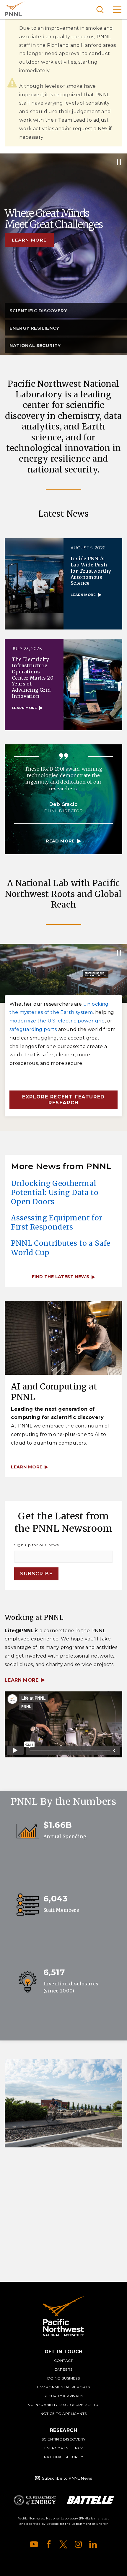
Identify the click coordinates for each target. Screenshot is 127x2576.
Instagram (78, 2544)
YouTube (34, 2544)
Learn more (29, 240)
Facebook (49, 2544)
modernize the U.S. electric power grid (57, 1021)
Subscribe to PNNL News (67, 2478)
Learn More (22, 1680)
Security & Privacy (63, 2396)
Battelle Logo (90, 2500)
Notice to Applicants (64, 2414)
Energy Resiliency (64, 2448)
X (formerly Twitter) (63, 2544)
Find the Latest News (61, 1277)
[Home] (63, 2316)
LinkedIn (93, 2544)
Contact (63, 2361)
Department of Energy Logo (35, 2500)
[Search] (100, 10)
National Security (64, 2457)
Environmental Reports (63, 2387)
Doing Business (64, 2378)
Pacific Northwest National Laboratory (15, 9)
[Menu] (117, 10)
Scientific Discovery (63, 2439)
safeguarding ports (33, 1029)
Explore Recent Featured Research (63, 1100)
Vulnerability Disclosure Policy (63, 2405)
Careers (63, 2369)
